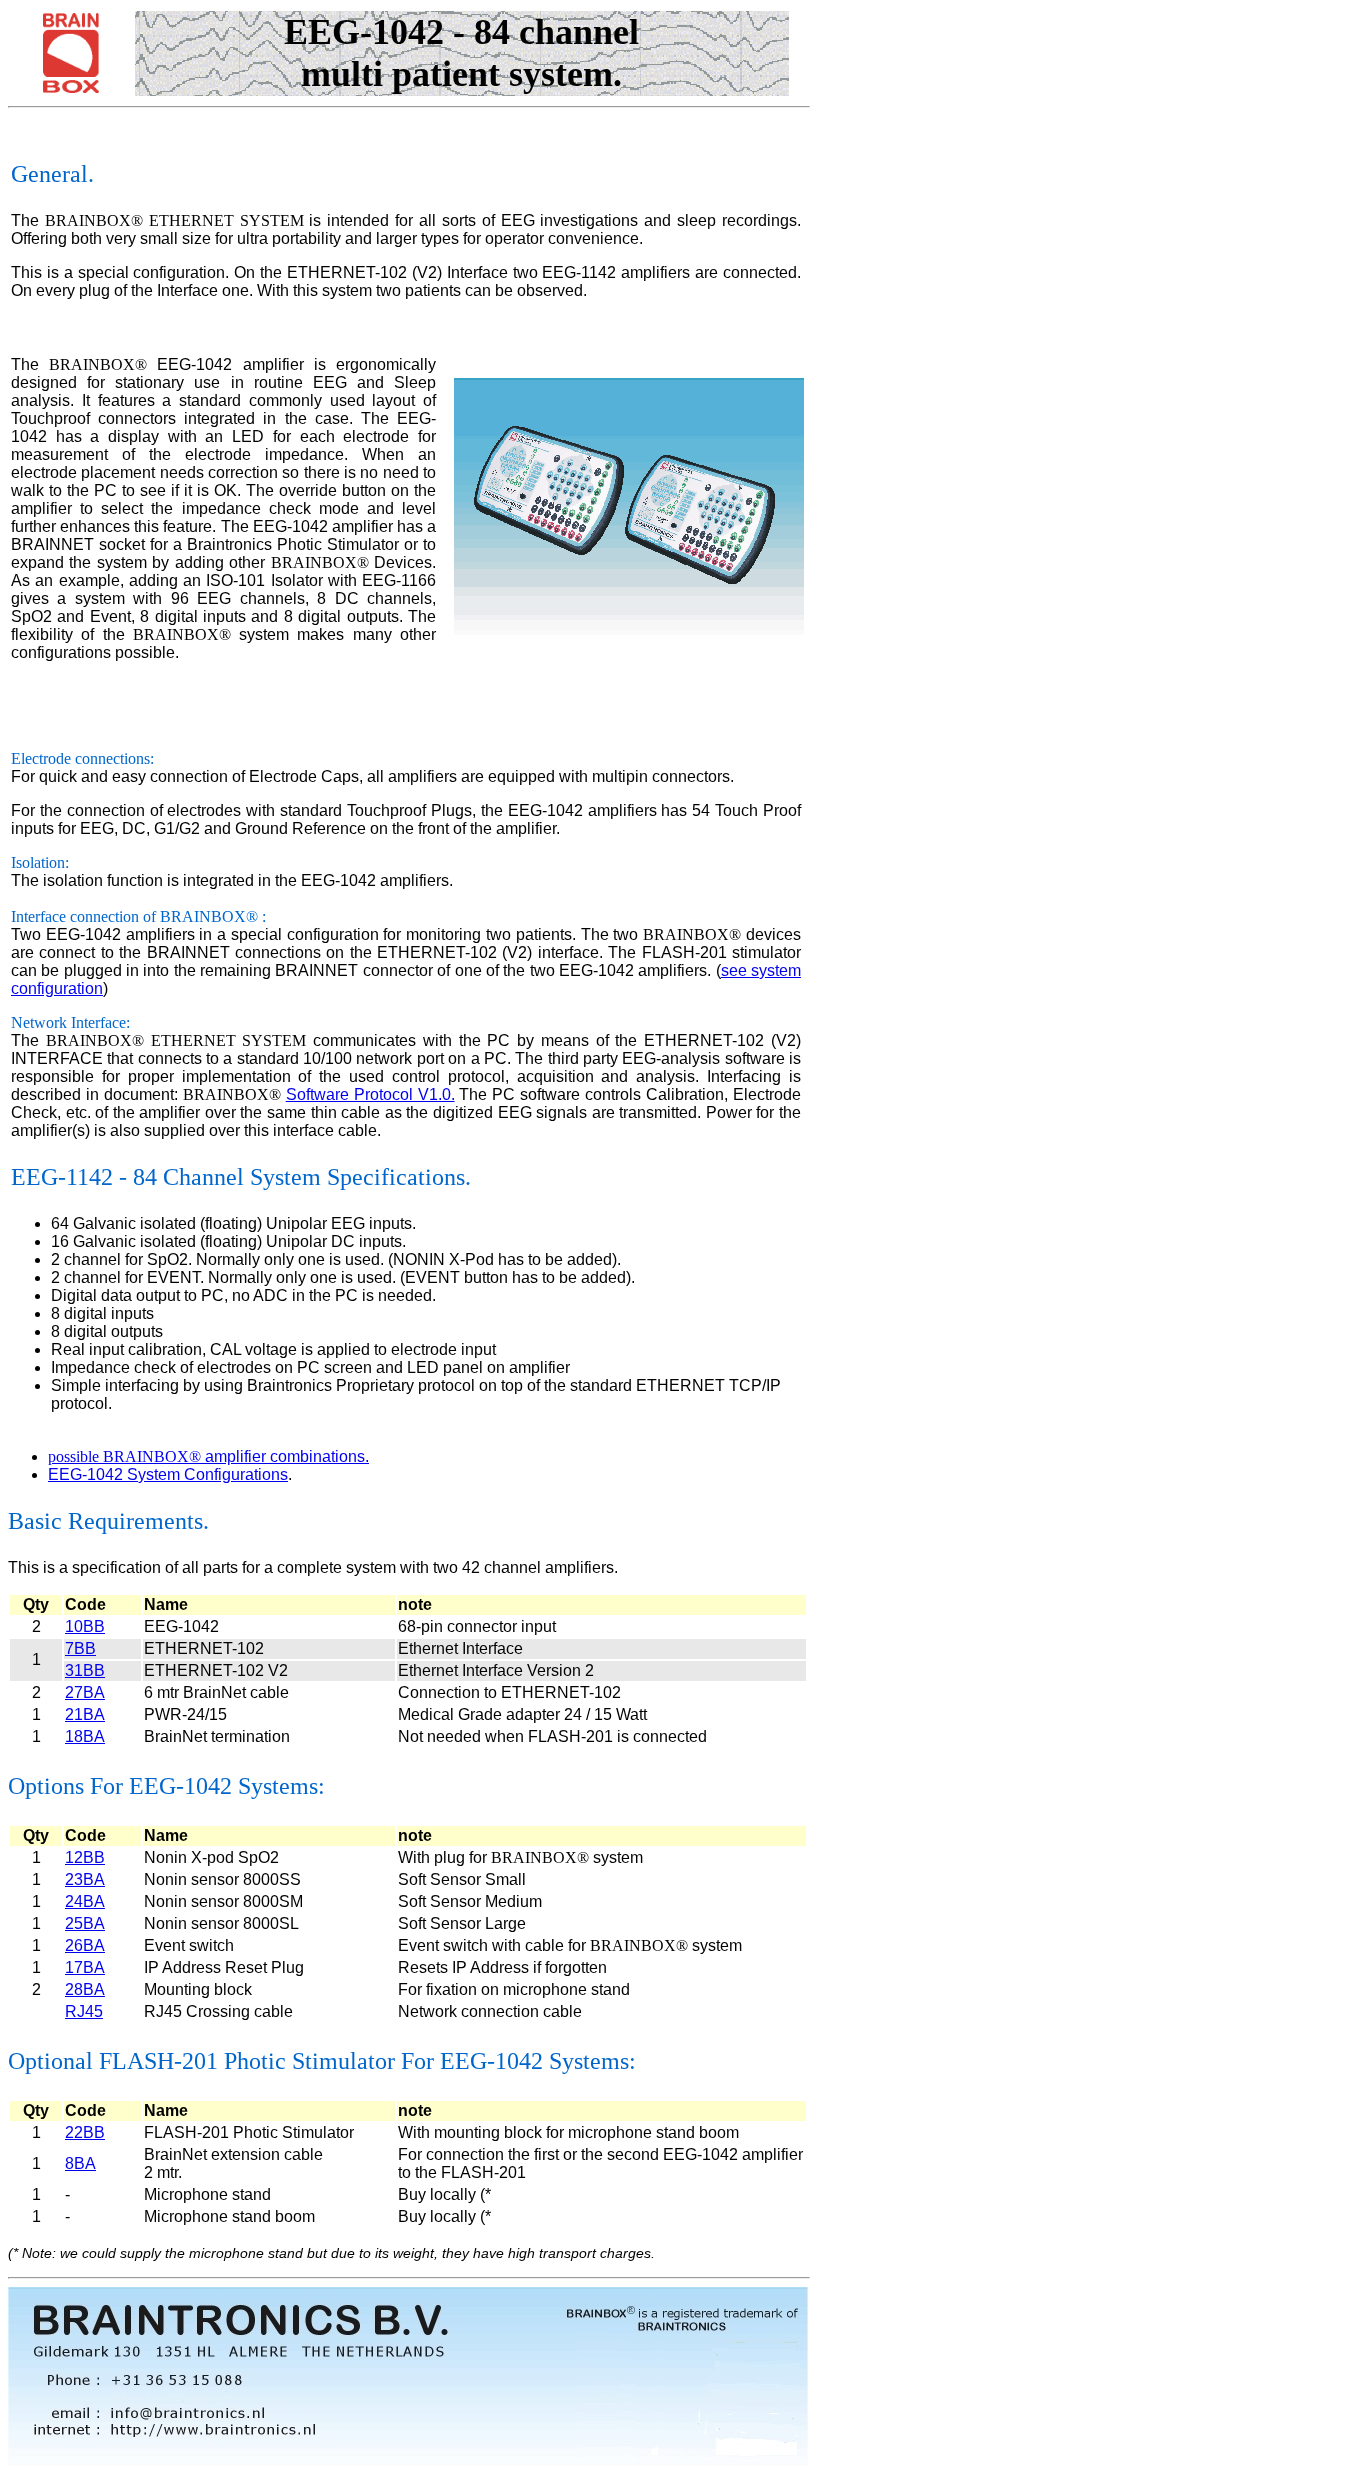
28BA (85, 1989)
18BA (85, 1736)
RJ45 (84, 2011)
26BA (85, 1945)
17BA (85, 1967)
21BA (85, 1714)
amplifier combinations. (285, 1456)
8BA (80, 2163)
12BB (85, 1857)
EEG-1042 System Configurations (168, 1474)
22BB (85, 2132)
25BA (85, 1923)
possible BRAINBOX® (124, 1456)
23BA (85, 1879)
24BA (85, 1901)
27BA (85, 1692)
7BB (80, 1648)
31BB (85, 1670)
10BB (85, 1626)
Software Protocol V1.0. (370, 1094)
